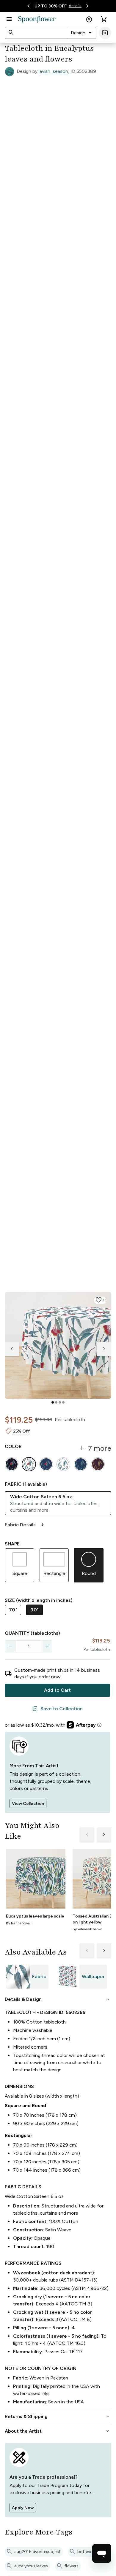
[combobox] (82, 33)
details (75, 6)
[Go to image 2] (56, 1402)
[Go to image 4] (63, 1402)
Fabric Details (25, 1525)
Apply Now (23, 2508)
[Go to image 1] (53, 1402)
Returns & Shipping (58, 2417)
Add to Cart (57, 1690)
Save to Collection (57, 1709)
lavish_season (53, 71)
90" (35, 1610)
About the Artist (58, 2431)
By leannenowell (19, 1923)
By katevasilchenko (87, 1929)
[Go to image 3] (60, 1402)
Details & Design (58, 1999)
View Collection (28, 1804)
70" (13, 1610)
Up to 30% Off (51, 6)
